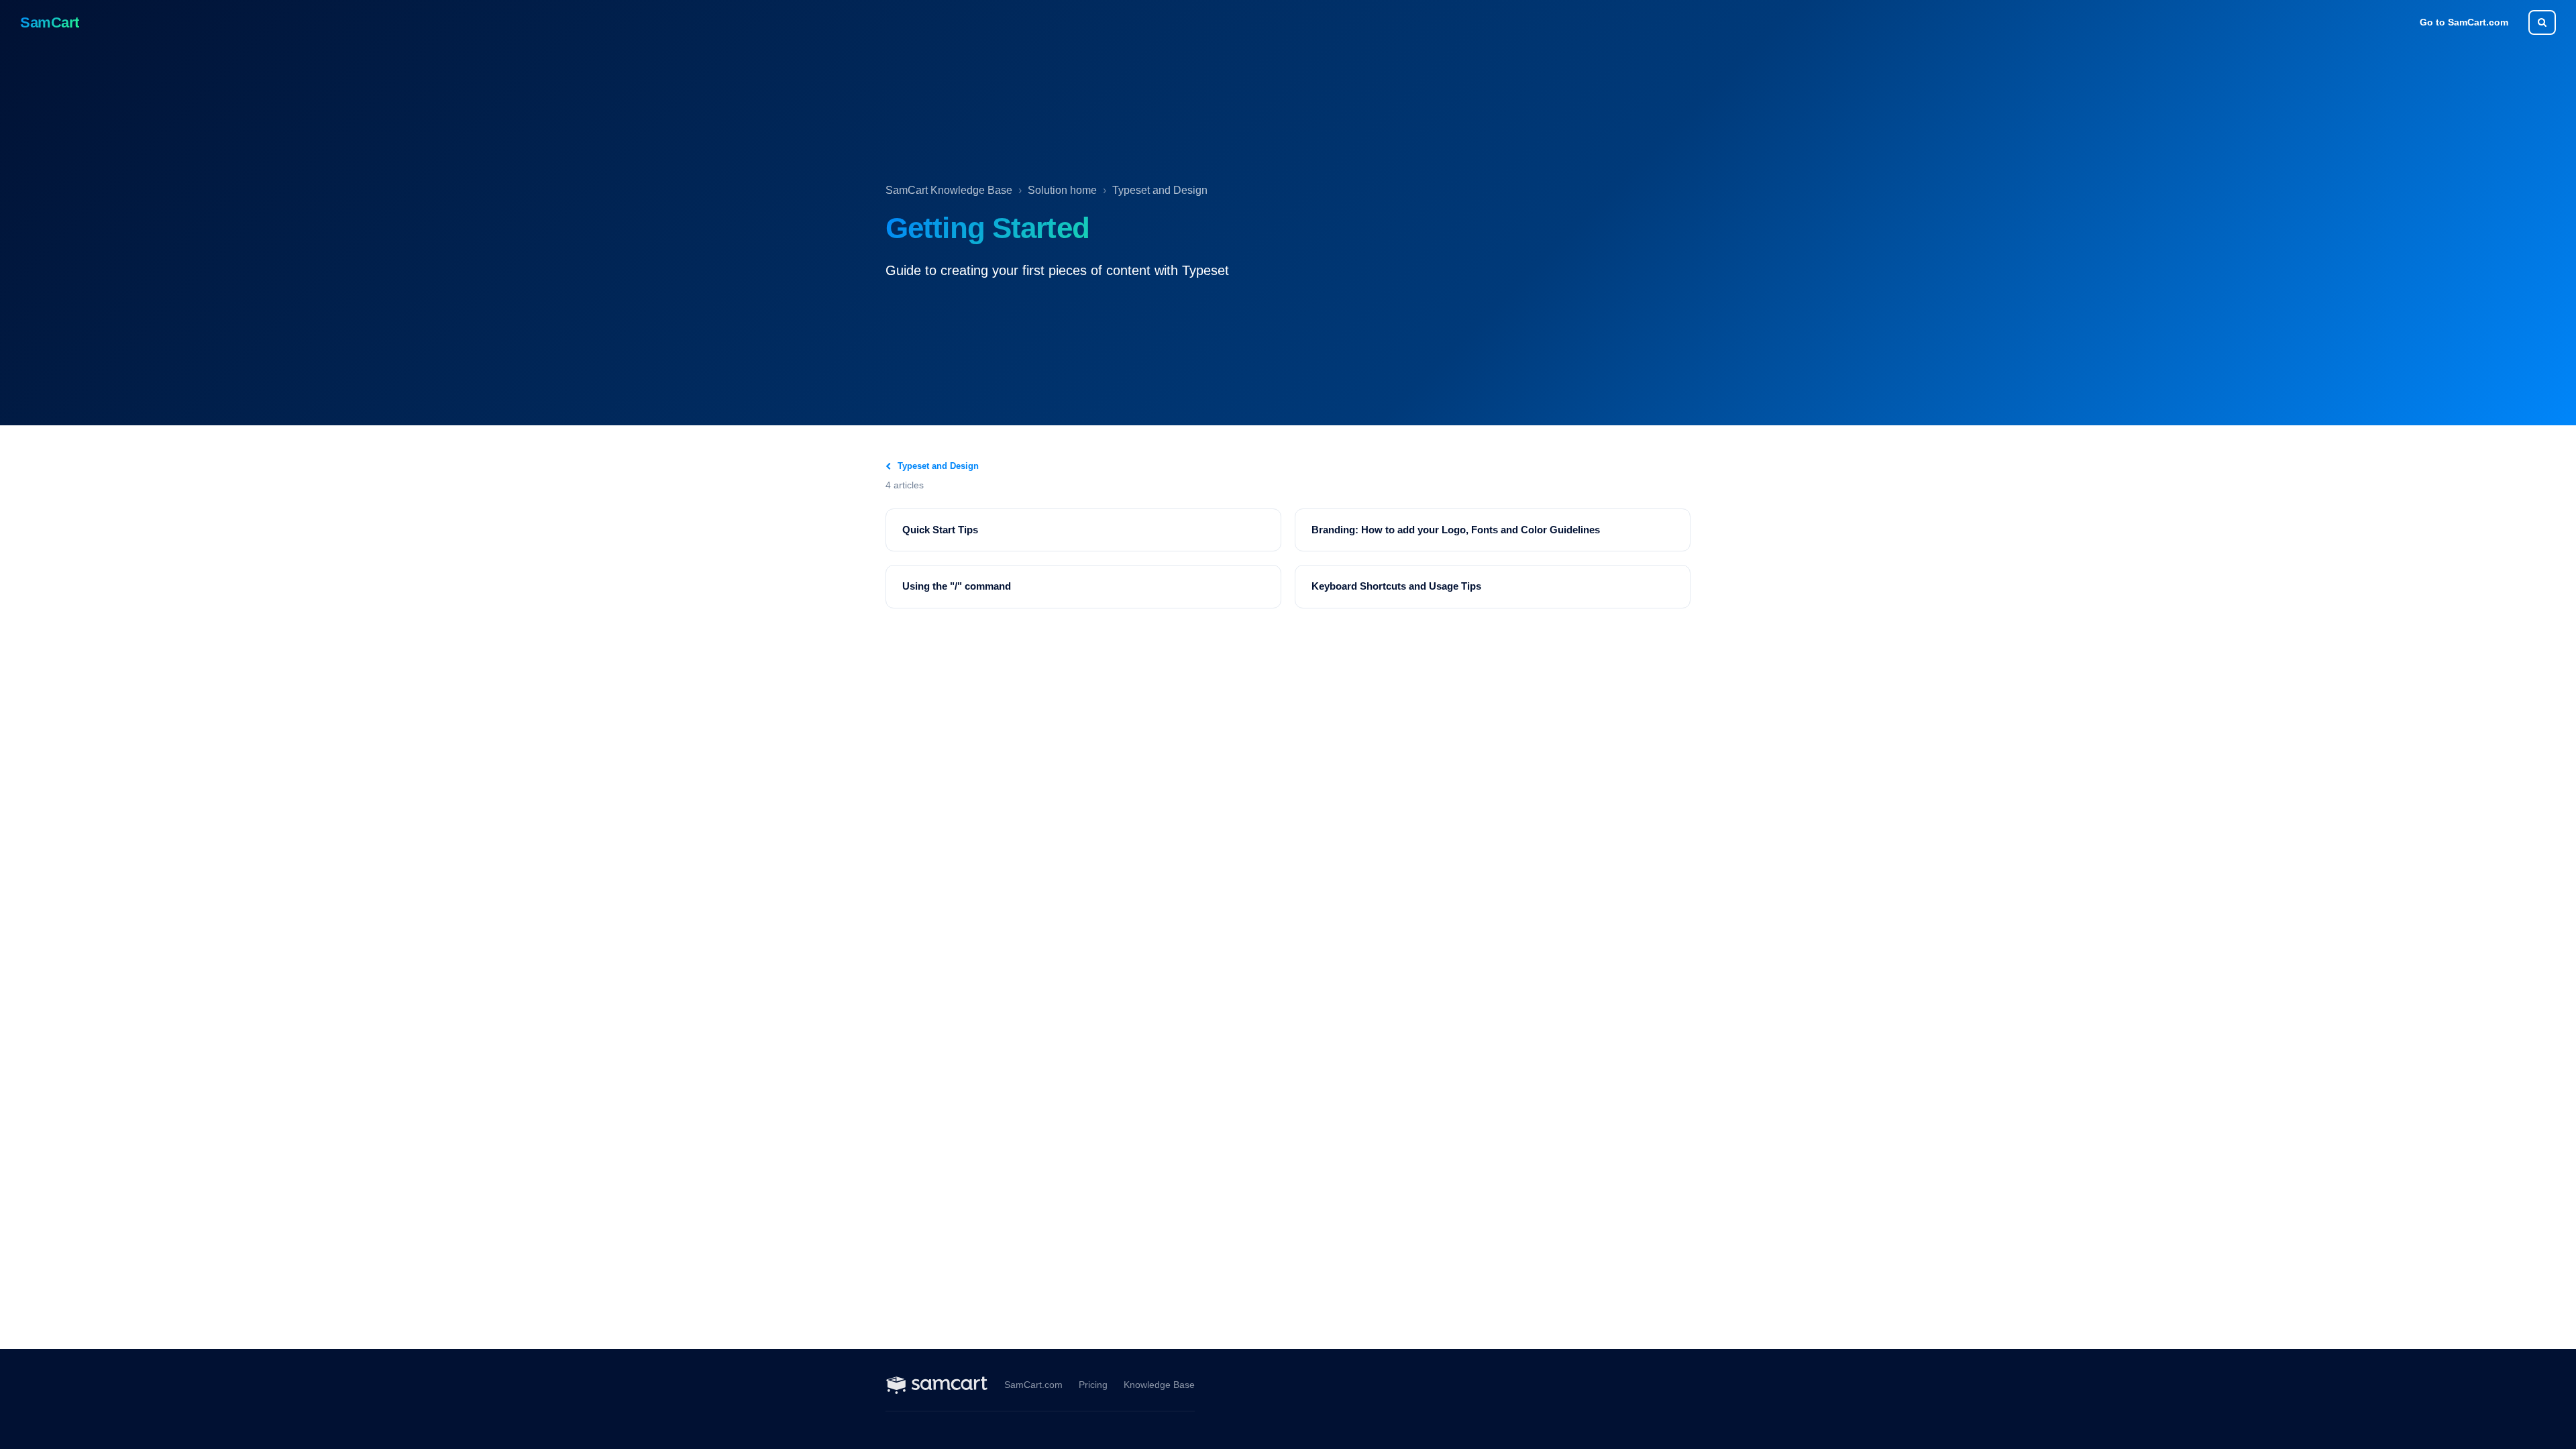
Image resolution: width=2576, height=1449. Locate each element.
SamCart (50, 22)
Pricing (1093, 1385)
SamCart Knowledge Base (949, 190)
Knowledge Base (1159, 1385)
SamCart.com (1033, 1385)
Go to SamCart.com (2464, 22)
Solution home (1062, 190)
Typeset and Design (1160, 190)
